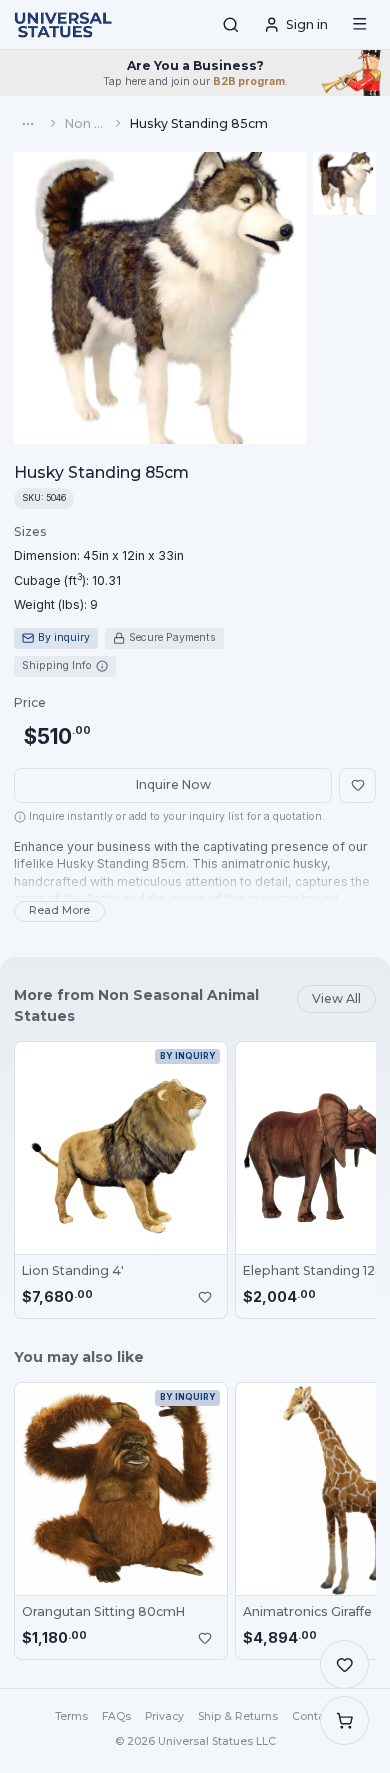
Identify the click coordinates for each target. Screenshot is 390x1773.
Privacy (164, 1716)
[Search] (231, 25)
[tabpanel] (99, 568)
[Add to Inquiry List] (205, 1297)
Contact (313, 1716)
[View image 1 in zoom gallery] (344, 183)
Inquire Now (173, 784)
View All (336, 998)
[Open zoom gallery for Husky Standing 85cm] (160, 298)
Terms (71, 1716)
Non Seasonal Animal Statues (86, 123)
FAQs (116, 1716)
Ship (238, 1716)
